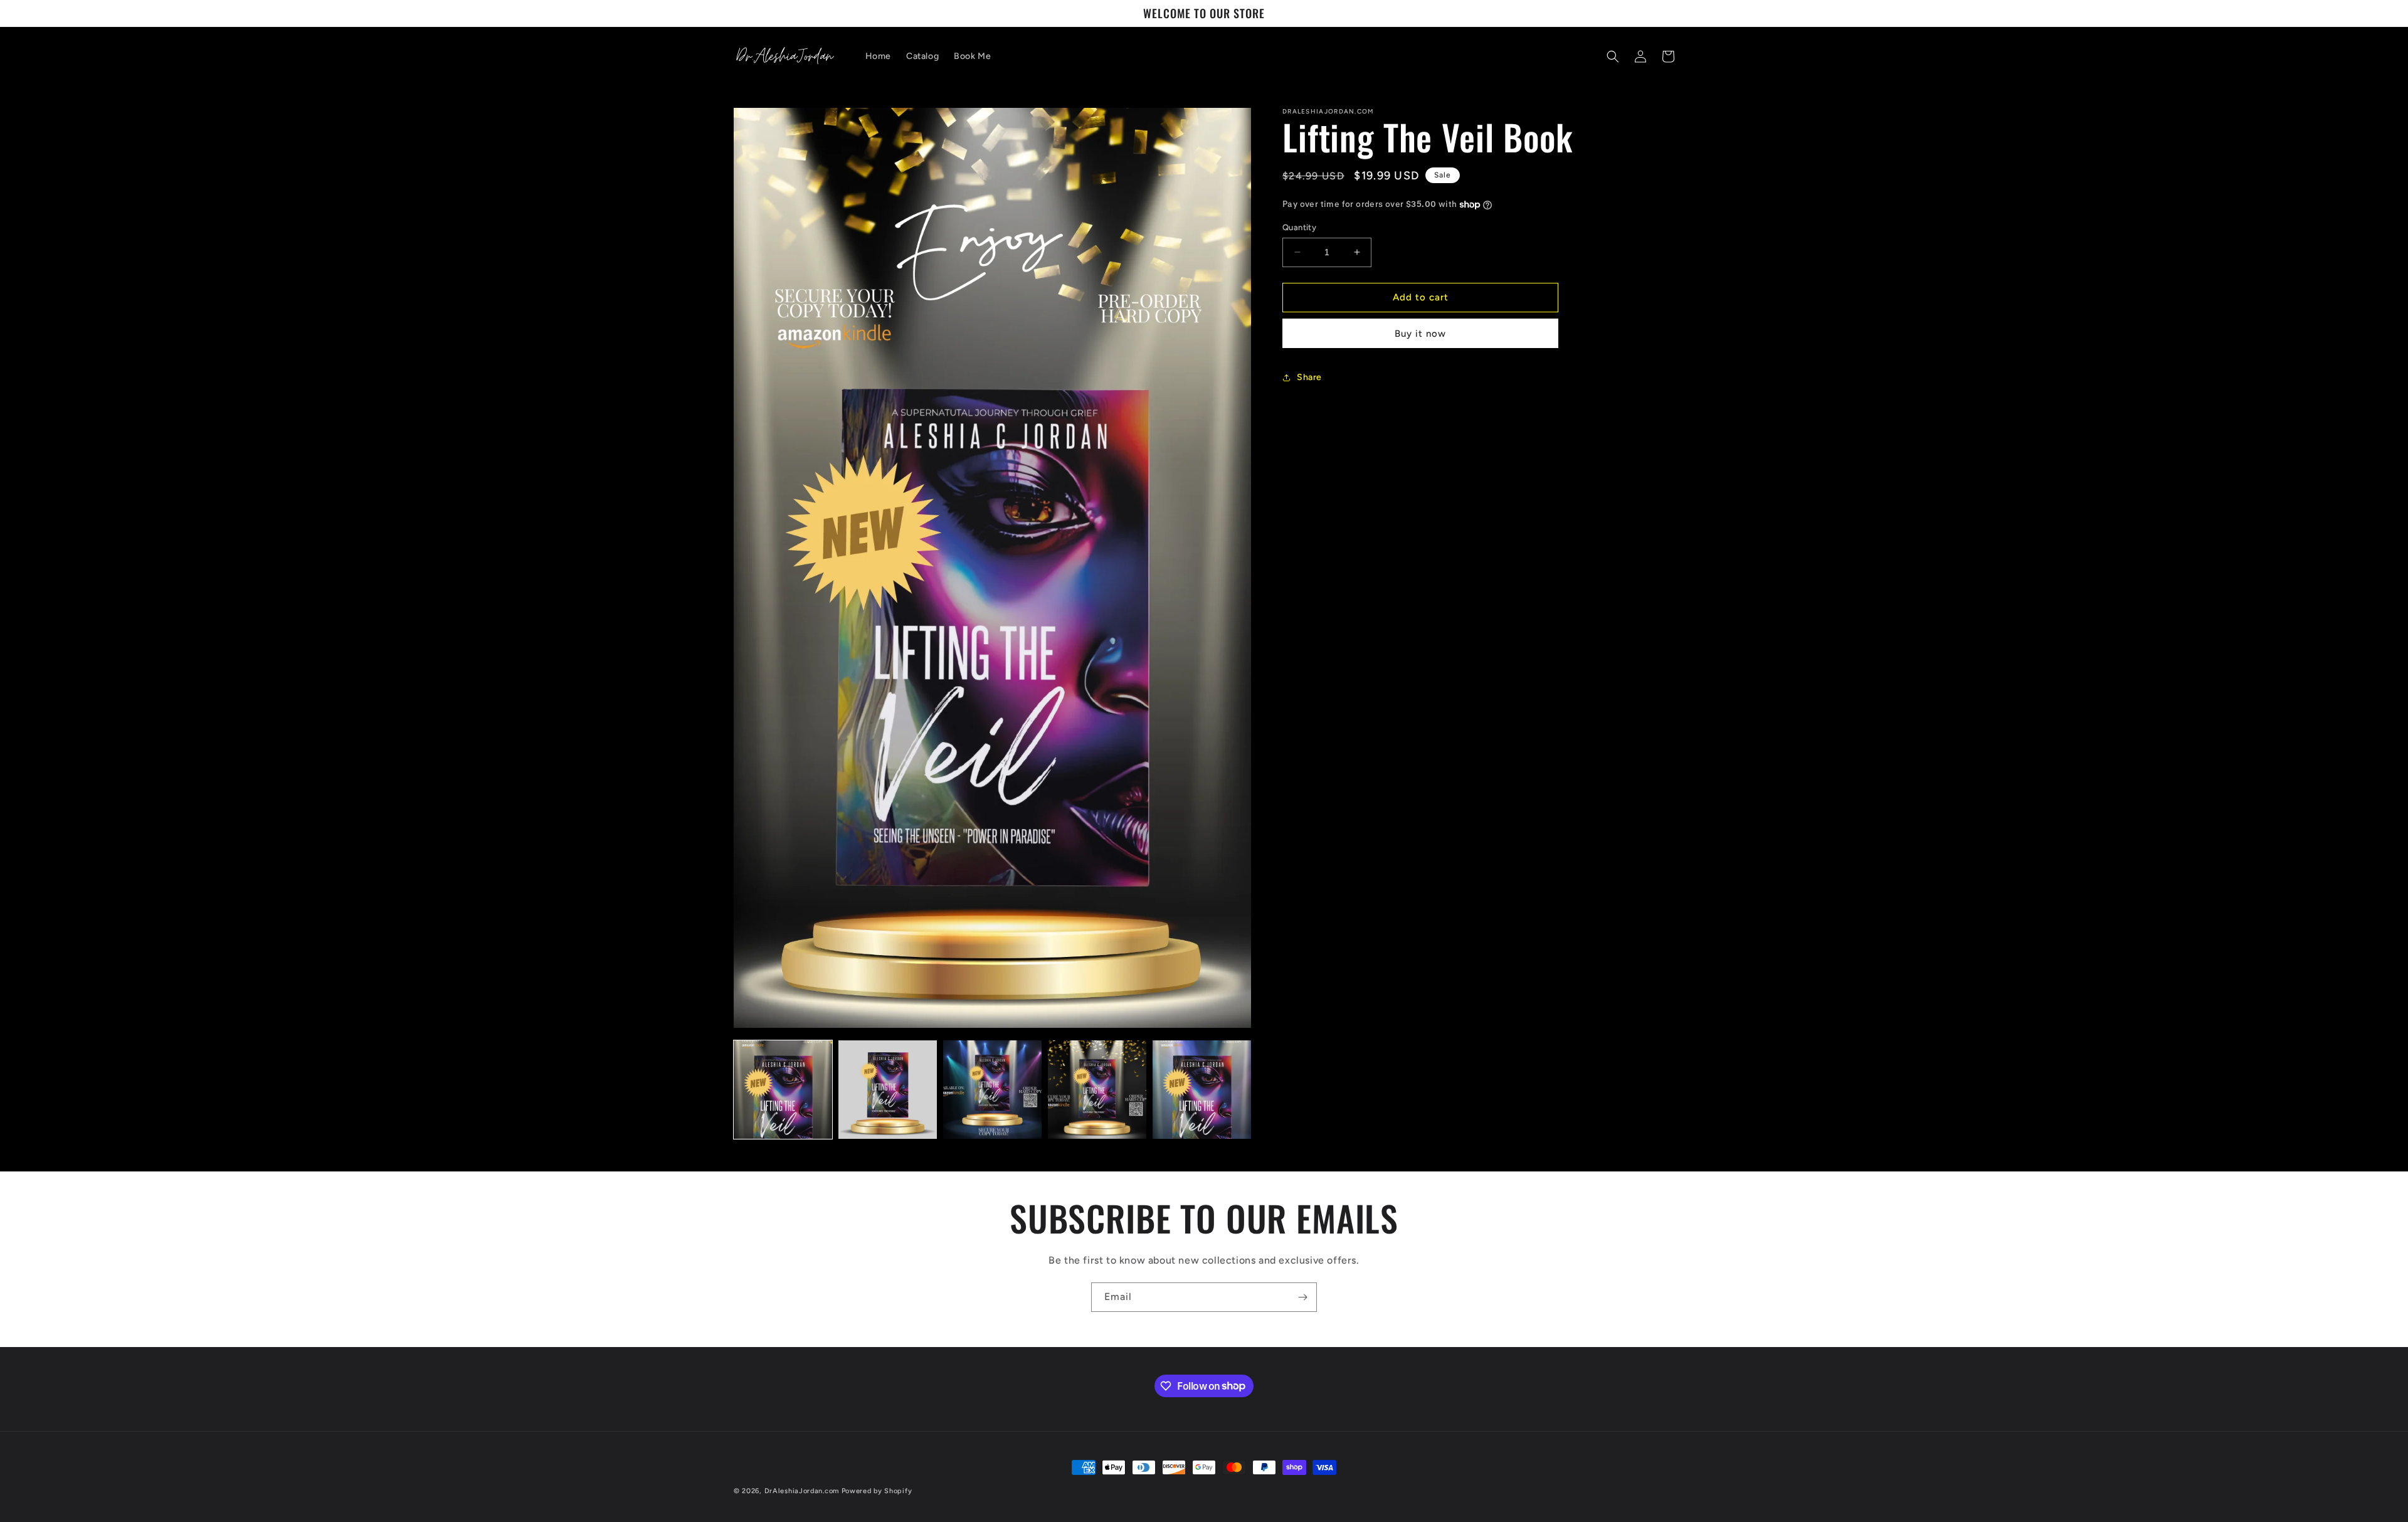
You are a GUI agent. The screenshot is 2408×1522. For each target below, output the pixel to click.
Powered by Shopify (877, 1491)
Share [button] (1309, 377)
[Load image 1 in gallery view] (783, 1090)
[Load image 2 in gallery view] (888, 1090)
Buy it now (1420, 334)
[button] (1613, 56)
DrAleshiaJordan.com (802, 1491)
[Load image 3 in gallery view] (992, 1090)
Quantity (1299, 227)
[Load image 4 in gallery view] (1097, 1090)
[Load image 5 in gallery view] (1202, 1090)
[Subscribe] (1302, 1297)
